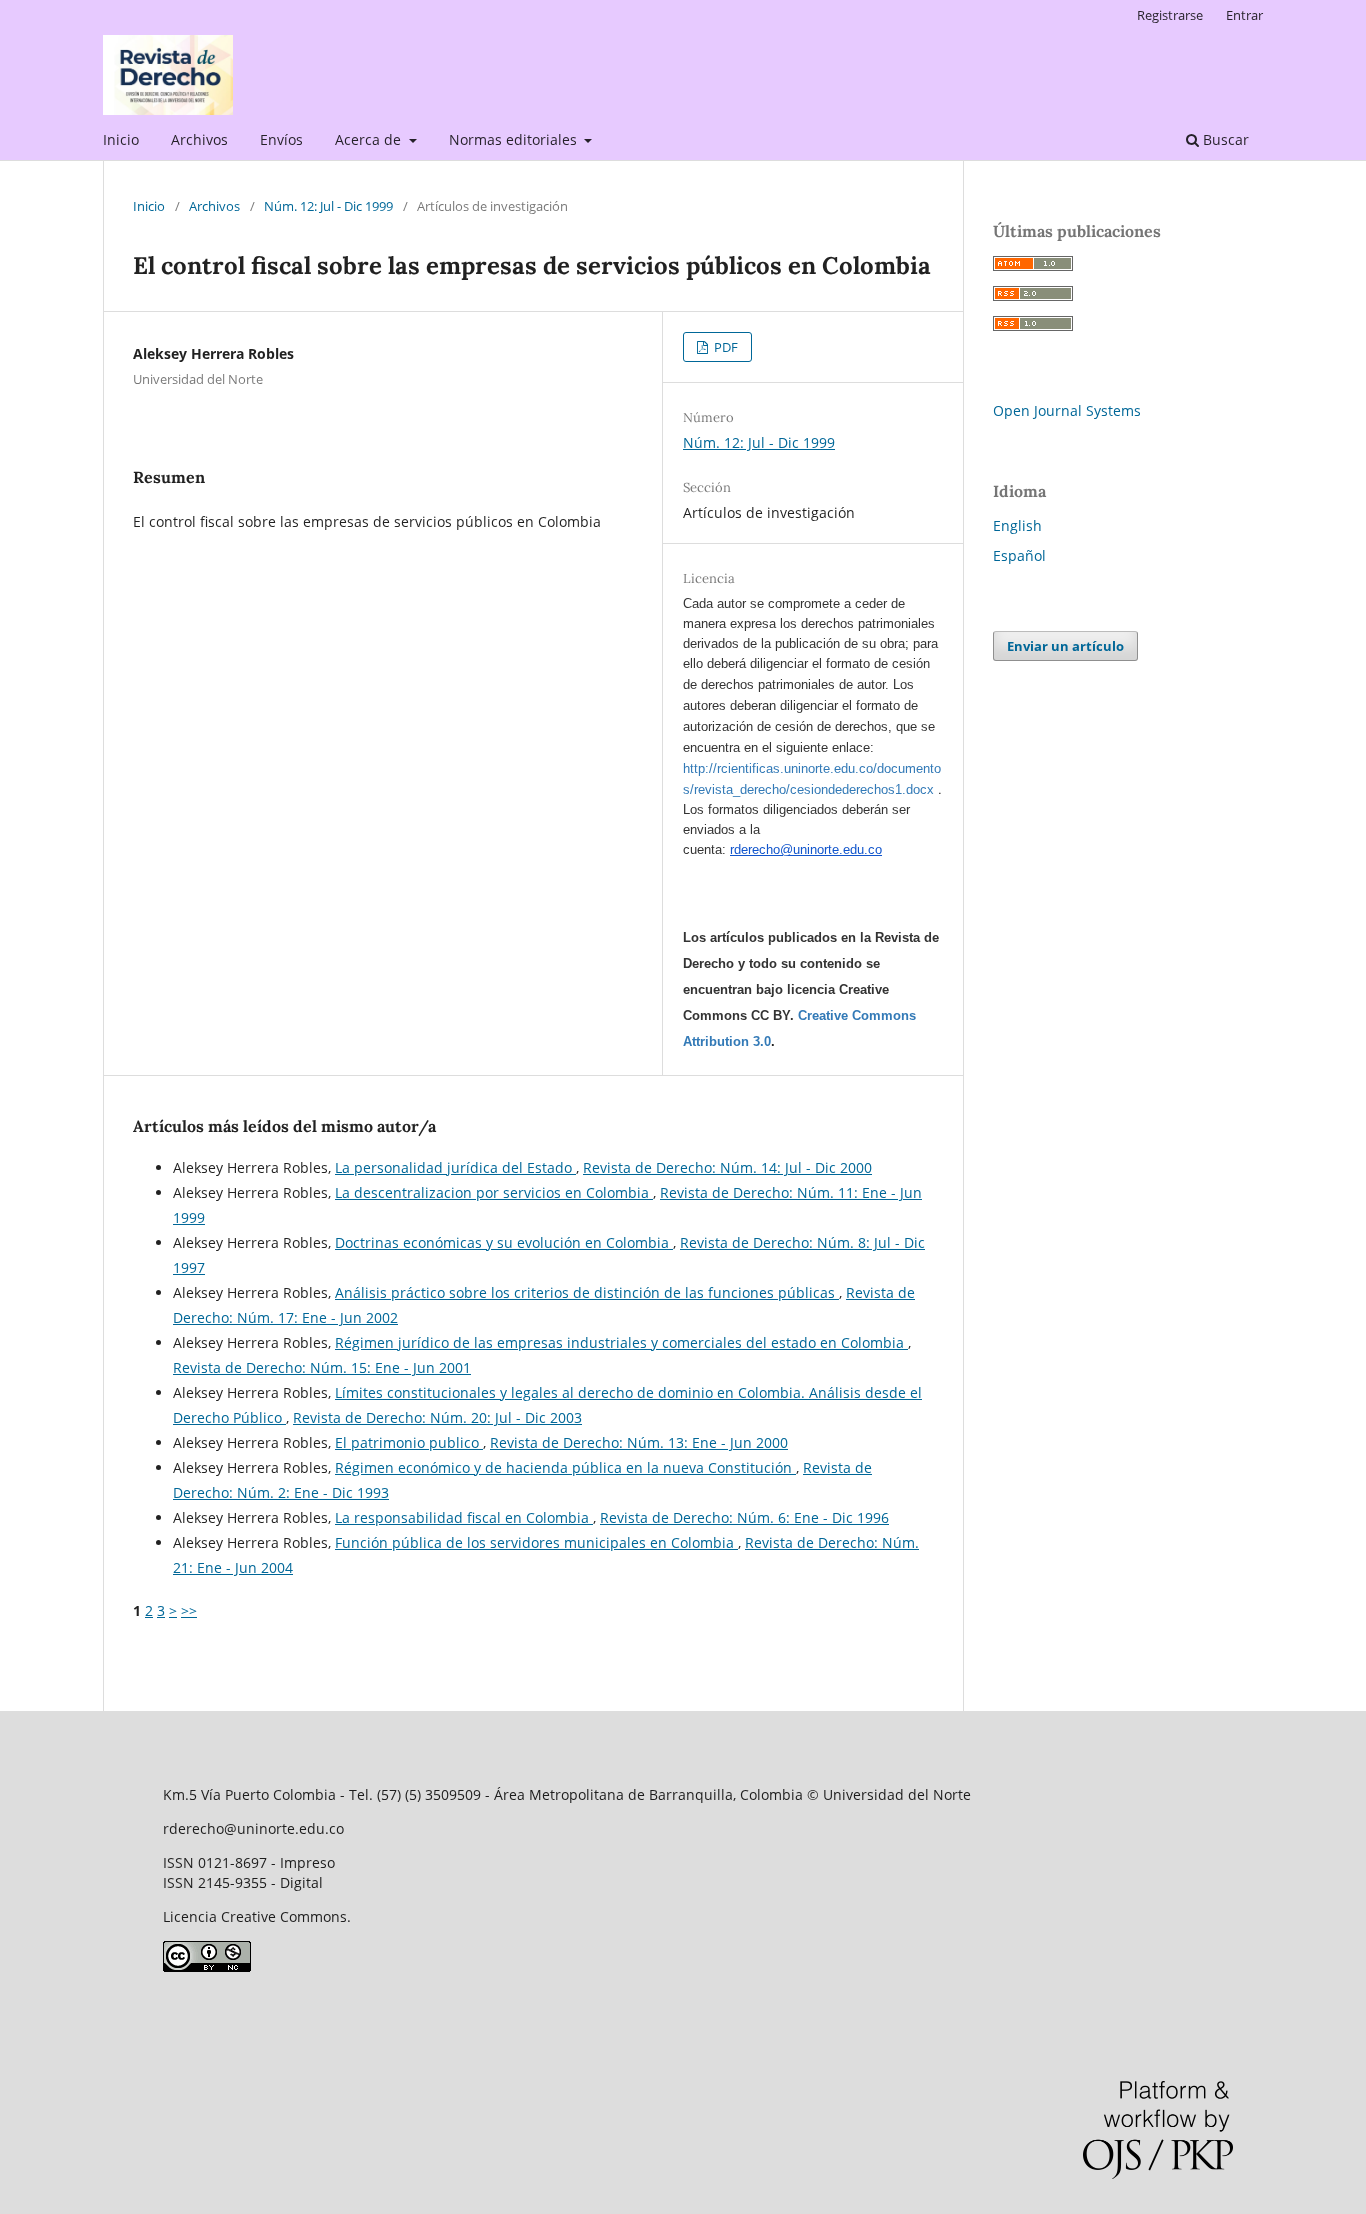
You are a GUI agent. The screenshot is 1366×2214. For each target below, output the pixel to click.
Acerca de (370, 139)
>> (189, 1610)
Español (1019, 555)
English (1017, 525)
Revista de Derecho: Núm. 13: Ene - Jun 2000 (639, 1442)
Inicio (121, 139)
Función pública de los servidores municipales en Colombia (536, 1542)
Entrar (1244, 15)
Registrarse (1170, 15)
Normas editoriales (515, 139)
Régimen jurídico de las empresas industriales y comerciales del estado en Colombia (621, 1342)
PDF (724, 347)
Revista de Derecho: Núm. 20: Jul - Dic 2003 (437, 1417)
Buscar (1224, 139)
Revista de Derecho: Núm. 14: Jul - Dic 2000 (727, 1167)
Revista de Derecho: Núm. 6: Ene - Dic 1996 (744, 1517)
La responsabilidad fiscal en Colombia (464, 1517)
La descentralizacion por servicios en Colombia (494, 1192)
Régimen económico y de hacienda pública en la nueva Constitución (565, 1467)
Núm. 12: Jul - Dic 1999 (328, 206)
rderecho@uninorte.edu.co (806, 849)
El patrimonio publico (409, 1442)
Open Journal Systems (1067, 410)
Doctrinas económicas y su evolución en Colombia (504, 1242)
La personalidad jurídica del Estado (455, 1167)
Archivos (199, 139)
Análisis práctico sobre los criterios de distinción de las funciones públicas (587, 1292)
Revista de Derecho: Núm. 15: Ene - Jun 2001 (322, 1367)
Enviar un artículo (1065, 646)
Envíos (281, 139)
